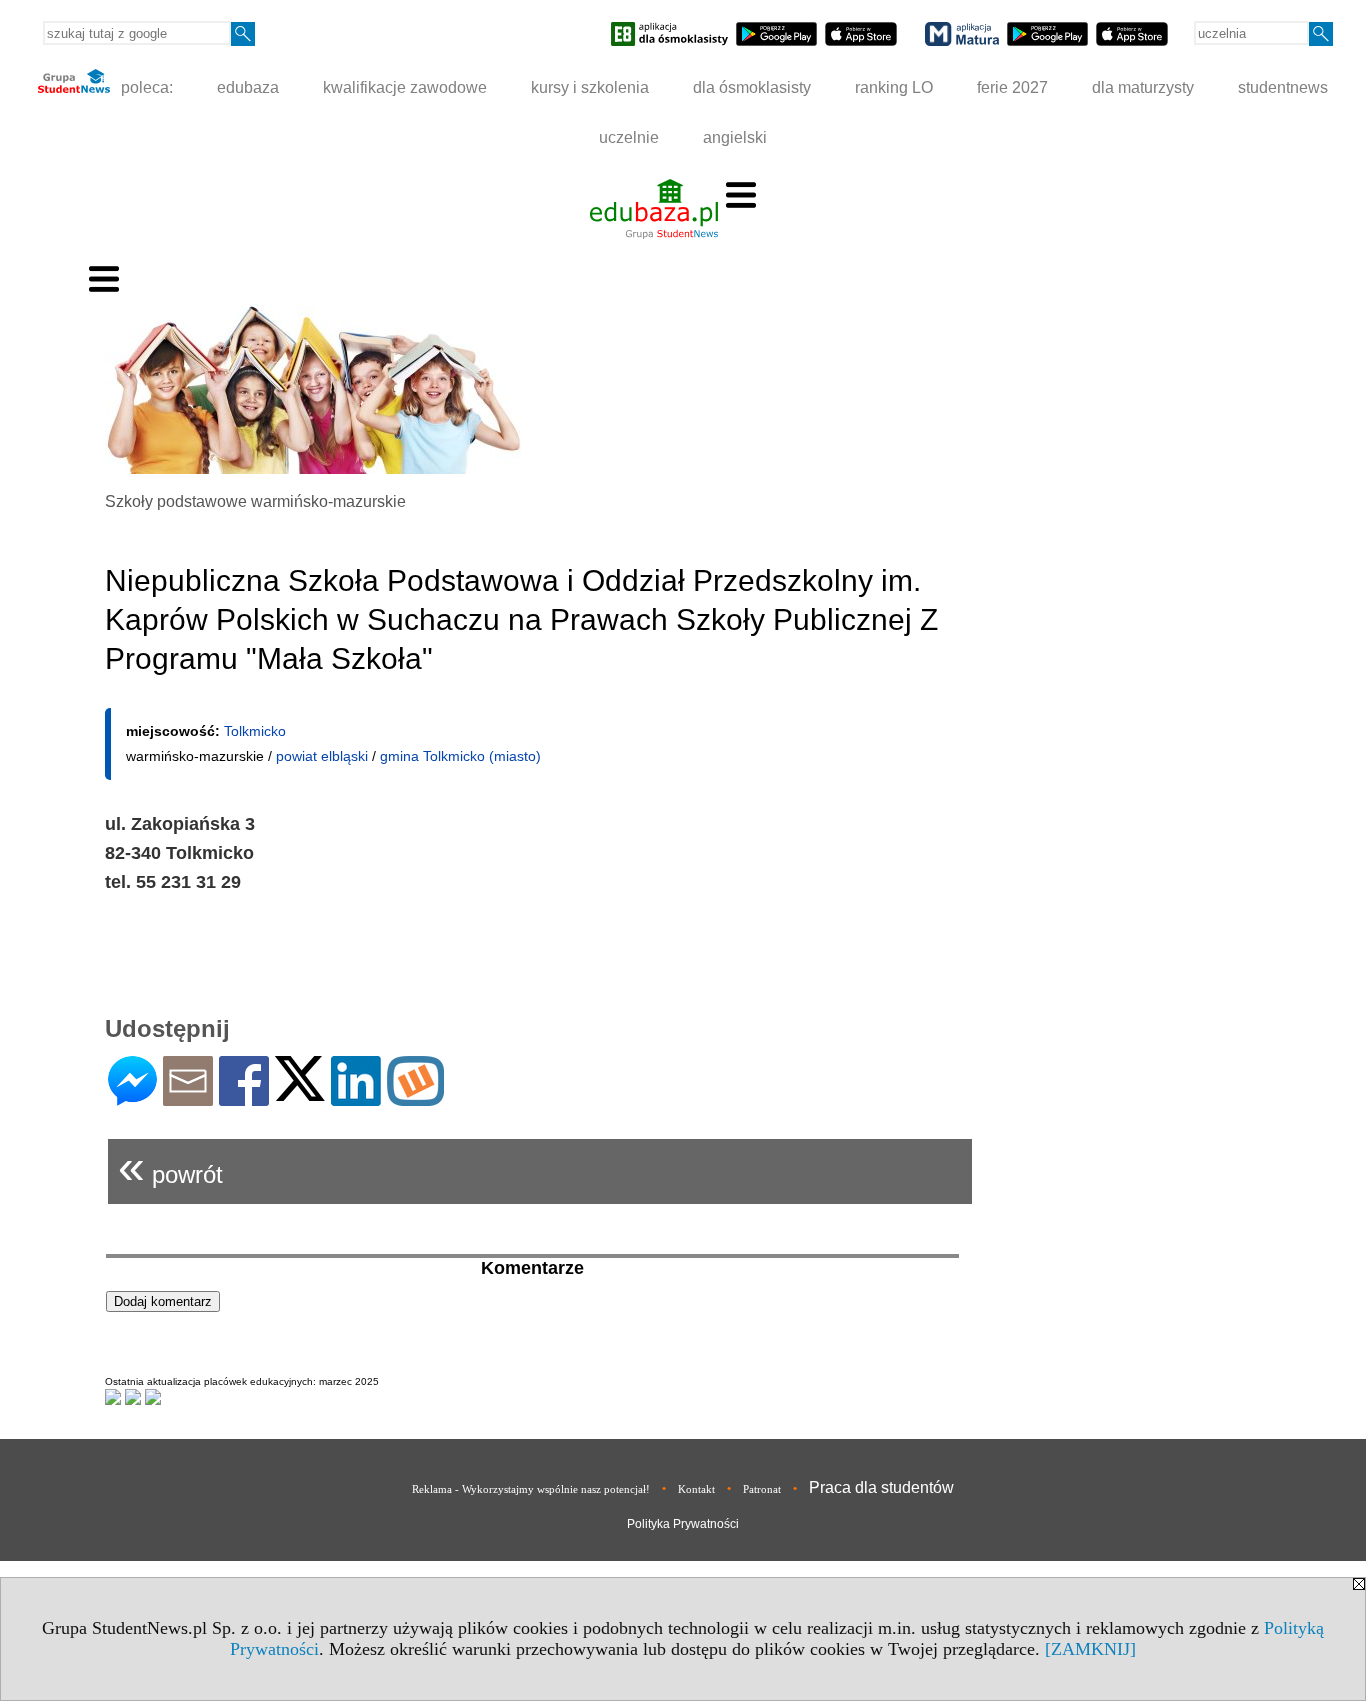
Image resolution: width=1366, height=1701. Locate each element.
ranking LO (894, 87)
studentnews (1283, 87)
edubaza (248, 87)
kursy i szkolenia (590, 87)
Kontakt (696, 1489)
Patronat (762, 1489)
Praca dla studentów (881, 1487)
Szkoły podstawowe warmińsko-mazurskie (255, 501)
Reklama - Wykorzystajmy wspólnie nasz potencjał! (531, 1489)
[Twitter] (300, 1092)
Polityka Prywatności (683, 1524)
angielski (735, 137)
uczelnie (629, 137)
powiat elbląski (322, 756)
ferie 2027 (1012, 87)
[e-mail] (188, 1097)
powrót (170, 1166)
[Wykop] (415, 1097)
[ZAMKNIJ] (1090, 1649)
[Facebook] (244, 1097)
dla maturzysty (1143, 87)
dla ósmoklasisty (752, 87)
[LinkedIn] (356, 1097)
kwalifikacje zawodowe (405, 87)
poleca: (145, 87)
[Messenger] (132, 1097)
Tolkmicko (255, 731)
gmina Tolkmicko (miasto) (460, 756)
